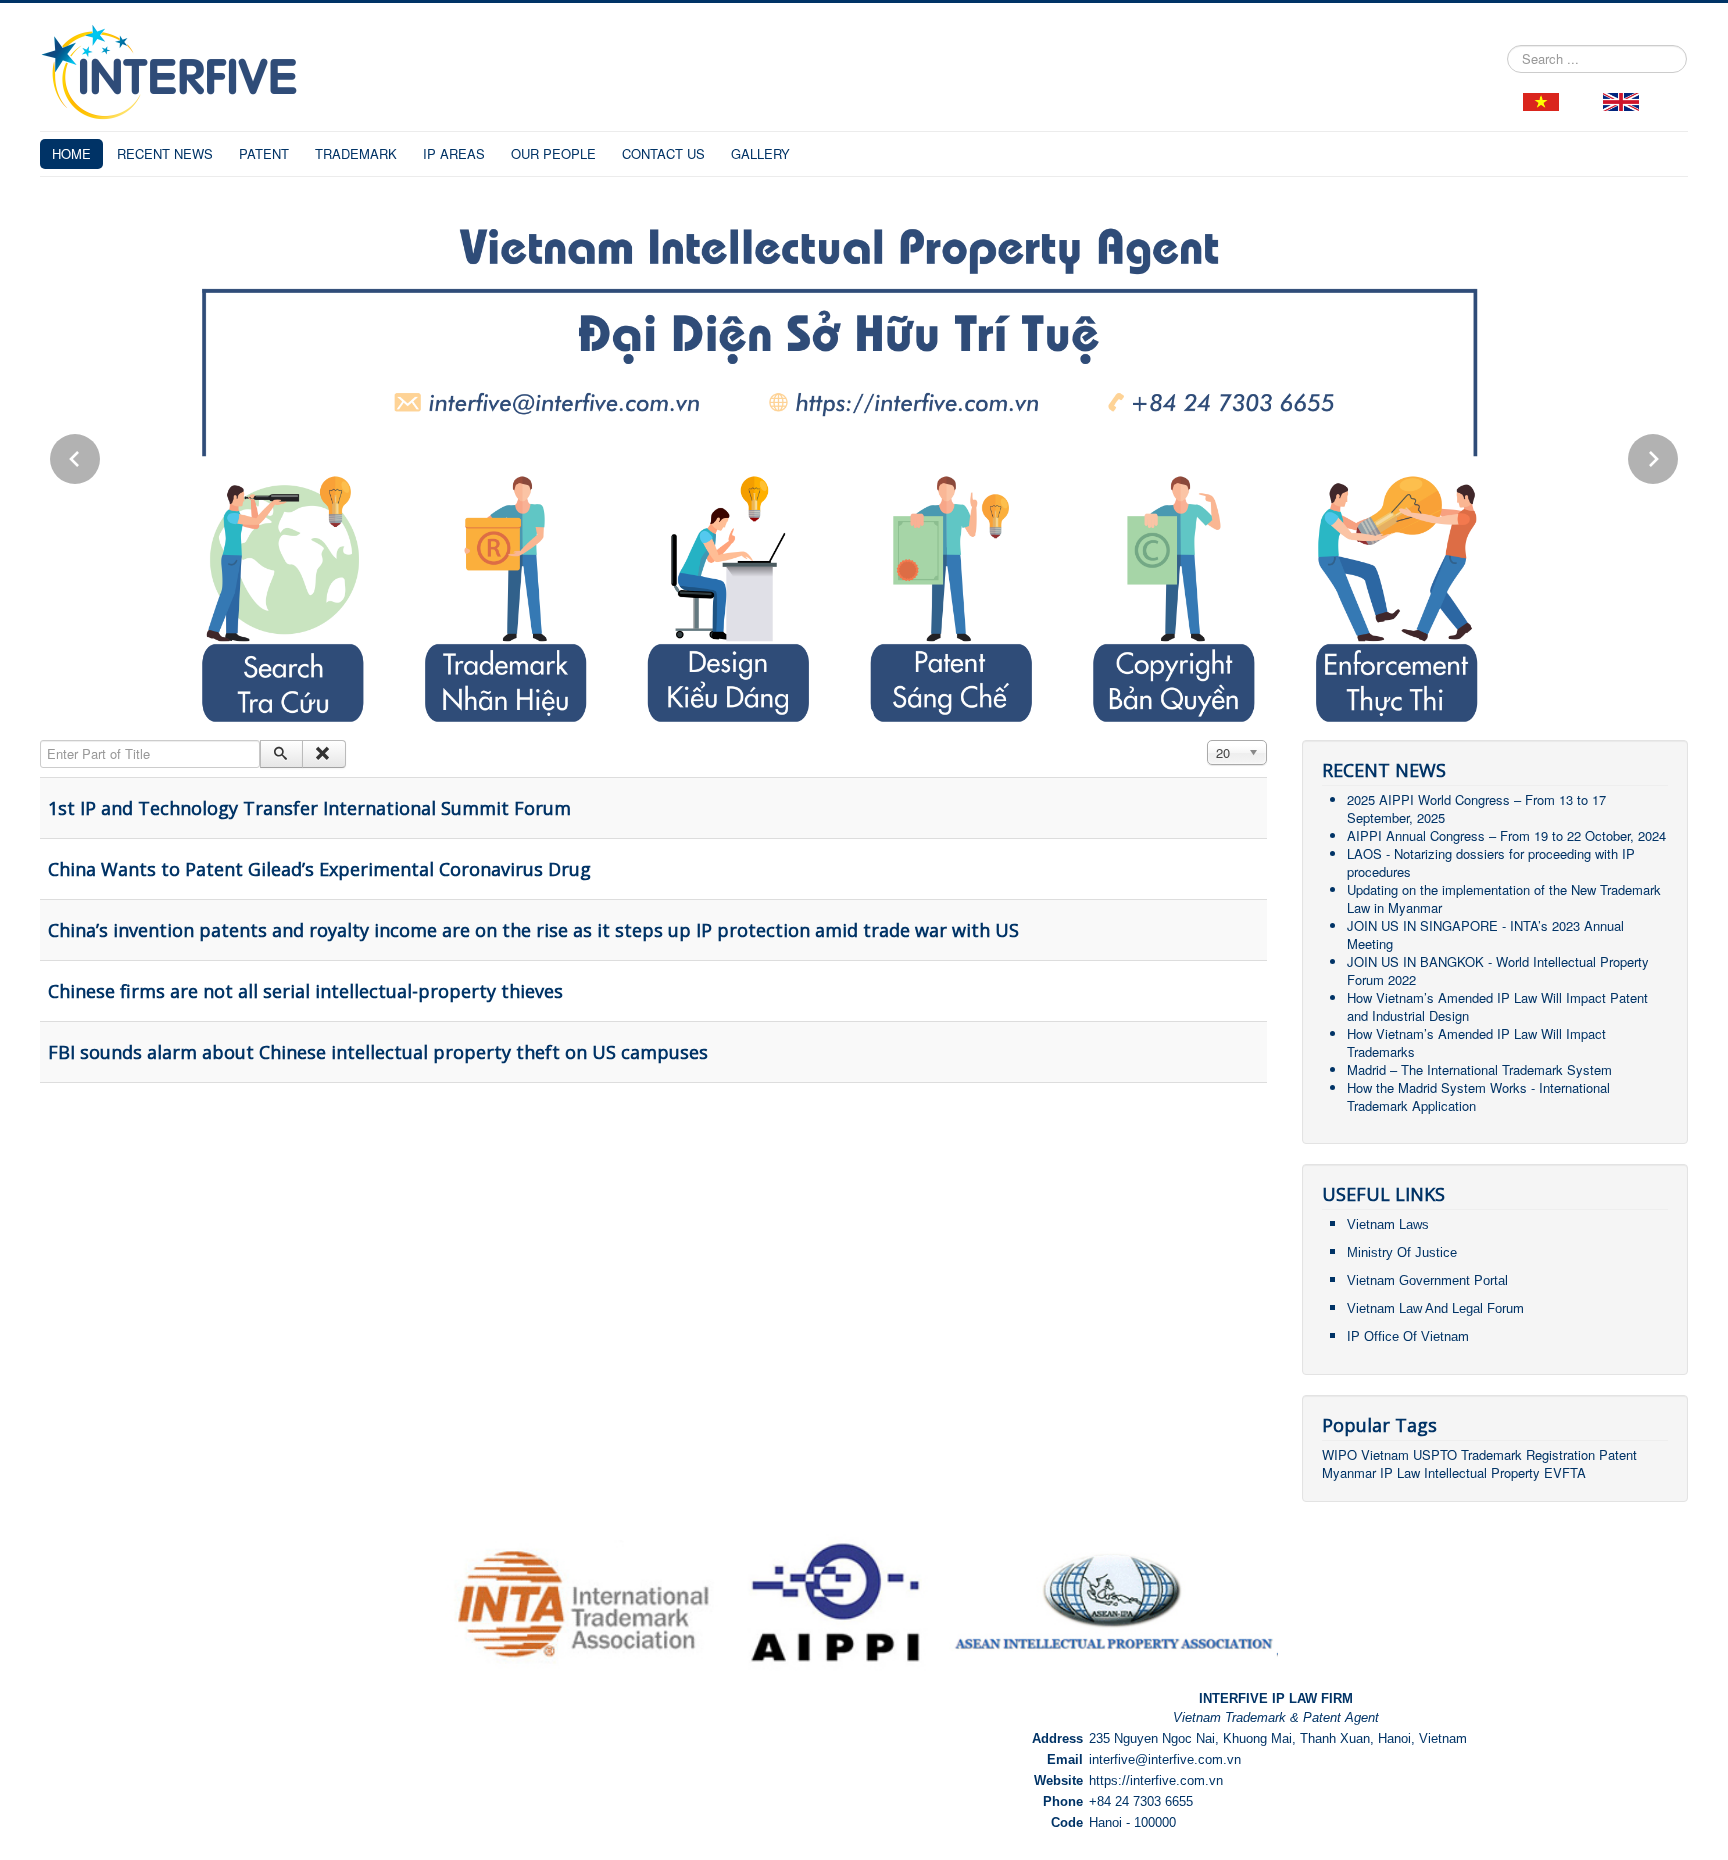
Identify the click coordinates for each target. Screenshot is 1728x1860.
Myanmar (1349, 1472)
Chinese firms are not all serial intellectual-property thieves (305, 991)
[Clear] (323, 754)
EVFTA (1565, 1472)
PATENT (264, 153)
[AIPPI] (836, 1602)
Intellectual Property (1482, 1472)
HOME (71, 153)
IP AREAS (454, 153)
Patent (1618, 1454)
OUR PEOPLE (553, 153)
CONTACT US (663, 153)
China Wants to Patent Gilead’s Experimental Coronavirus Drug (319, 869)
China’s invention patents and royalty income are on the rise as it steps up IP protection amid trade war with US (533, 930)
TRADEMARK (356, 153)
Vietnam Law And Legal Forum (1435, 1308)
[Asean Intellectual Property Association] (1114, 1602)
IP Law (1400, 1472)
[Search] (281, 754)
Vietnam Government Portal (1427, 1280)
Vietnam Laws (1388, 1224)
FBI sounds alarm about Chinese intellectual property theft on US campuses (378, 1052)
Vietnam (1385, 1454)
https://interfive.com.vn (1156, 1780)
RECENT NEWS (165, 153)
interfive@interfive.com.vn (1165, 1759)
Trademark (1493, 1454)
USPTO (1435, 1454)
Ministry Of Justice (1402, 1252)
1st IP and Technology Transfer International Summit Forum (309, 808)
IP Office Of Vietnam (1408, 1336)
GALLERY (760, 153)
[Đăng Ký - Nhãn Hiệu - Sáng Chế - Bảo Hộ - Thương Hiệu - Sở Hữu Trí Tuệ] (1541, 99)
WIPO (1341, 1454)
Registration (1560, 1454)
